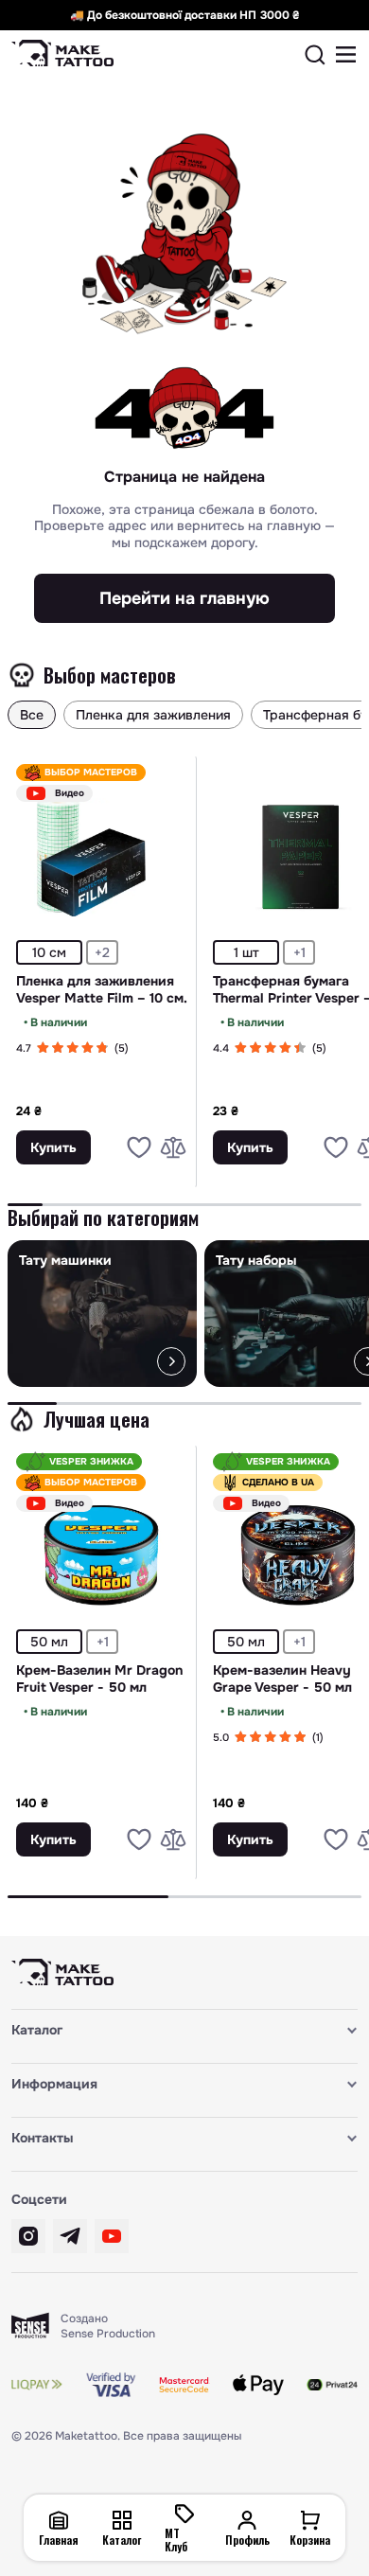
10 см (49, 952)
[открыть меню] (346, 55)
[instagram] (28, 2236)
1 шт (246, 952)
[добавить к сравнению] (173, 1147)
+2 (102, 952)
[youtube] (112, 2236)
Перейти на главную (184, 598)
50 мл (49, 1642)
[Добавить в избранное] (139, 1147)
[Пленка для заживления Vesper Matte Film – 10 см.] (102, 857)
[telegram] (70, 2236)
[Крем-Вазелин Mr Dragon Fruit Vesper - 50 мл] (102, 1546)
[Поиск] (315, 55)
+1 (299, 952)
